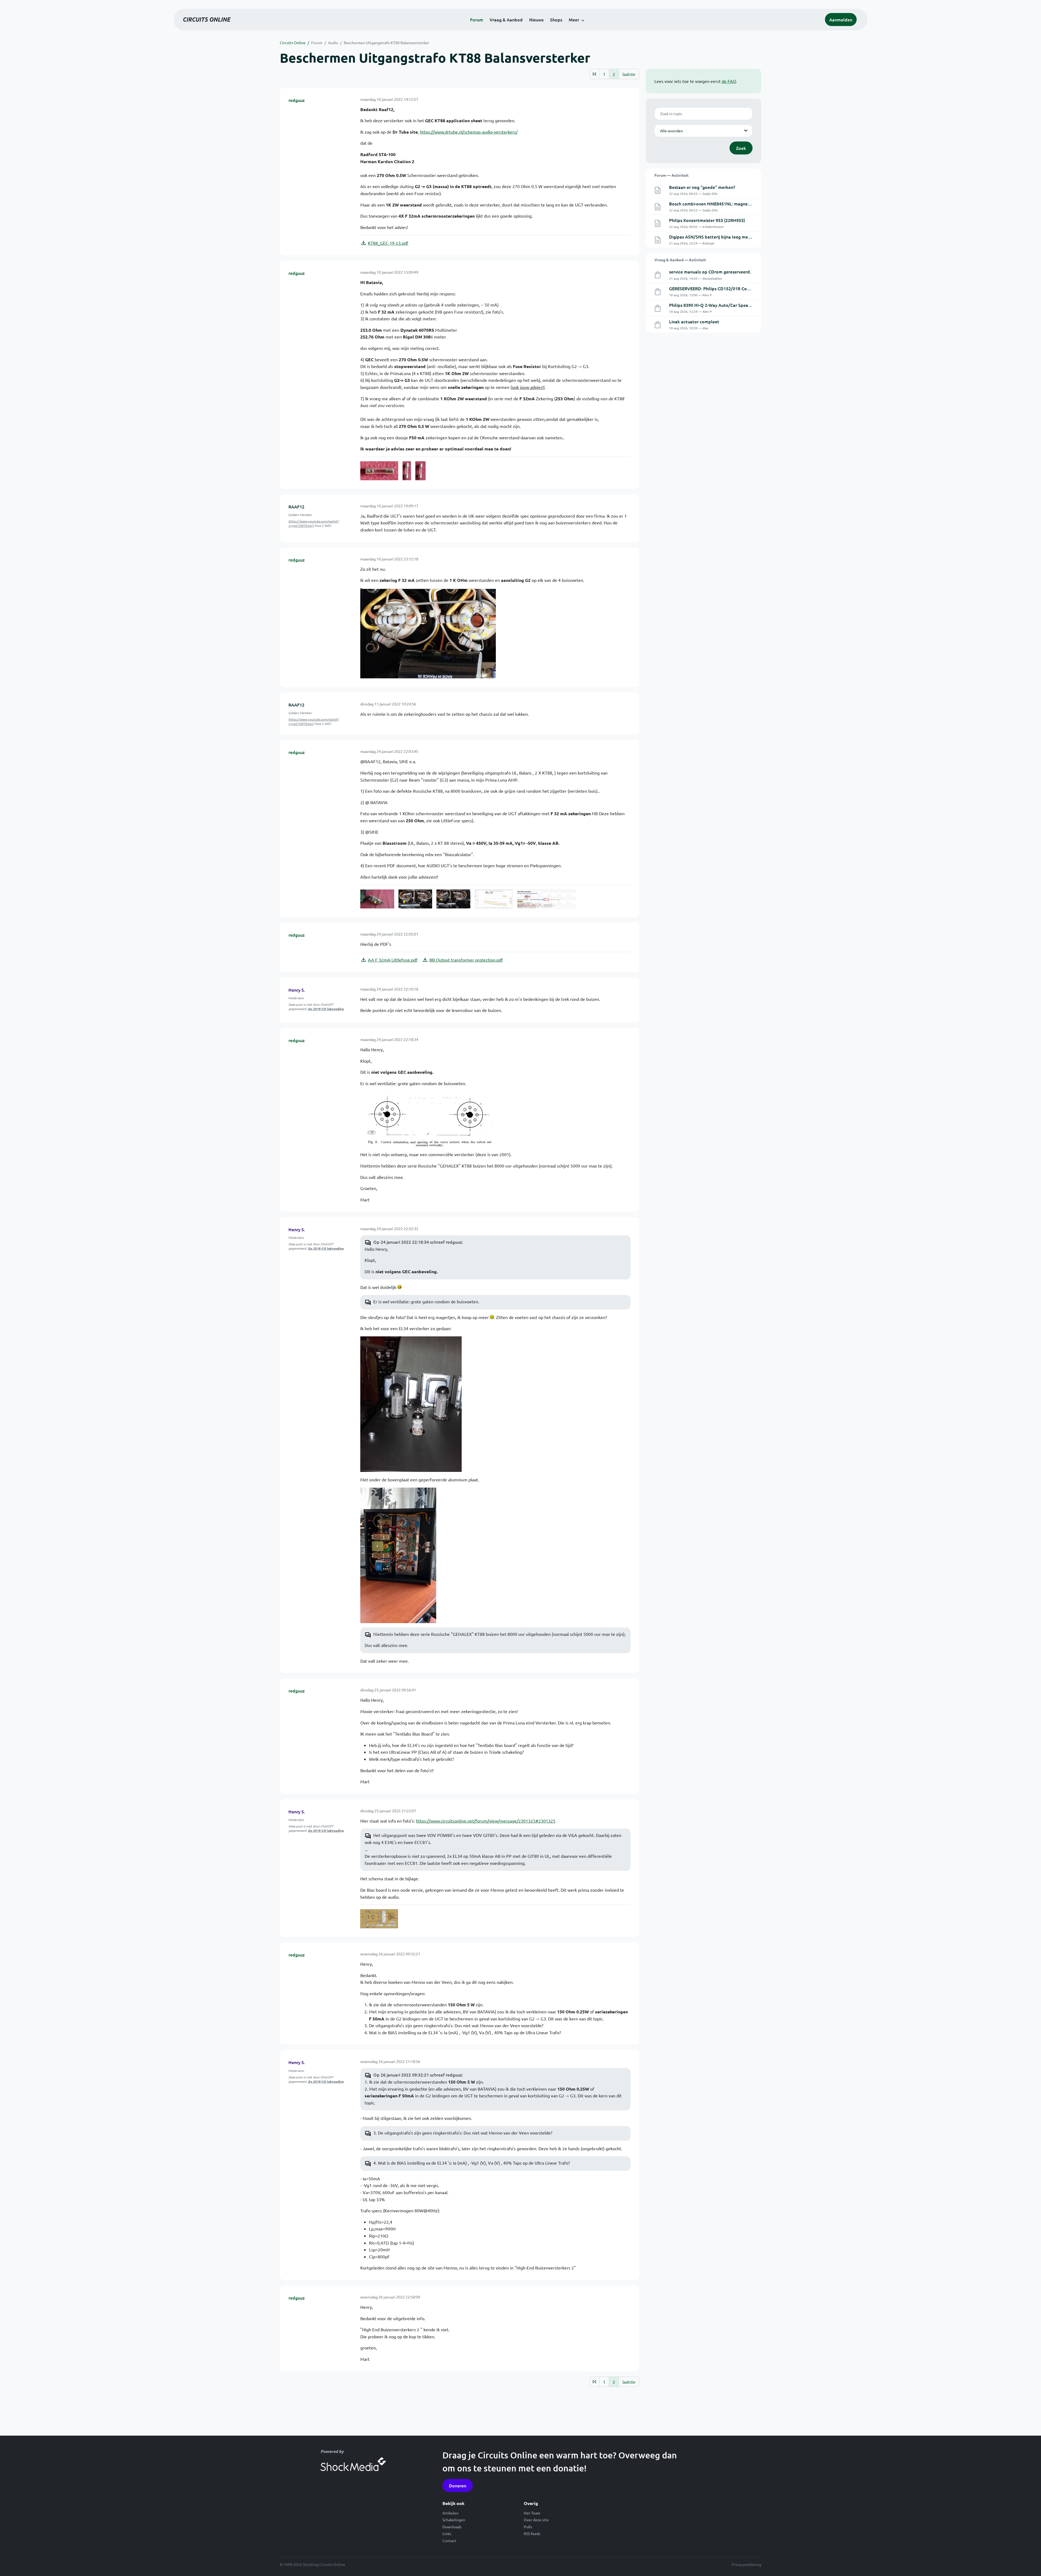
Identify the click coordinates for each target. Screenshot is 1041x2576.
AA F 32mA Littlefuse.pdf (393, 960)
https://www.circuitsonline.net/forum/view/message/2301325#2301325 (486, 1821)
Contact (449, 2540)
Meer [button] (574, 20)
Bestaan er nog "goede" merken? (702, 187)
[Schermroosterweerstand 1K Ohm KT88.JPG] (428, 633)
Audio (333, 43)
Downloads (452, 2527)
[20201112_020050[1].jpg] (411, 1403)
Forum (477, 20)
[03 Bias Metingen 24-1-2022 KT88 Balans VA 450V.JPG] (494, 899)
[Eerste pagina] (594, 74)
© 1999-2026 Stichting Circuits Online (312, 2564)
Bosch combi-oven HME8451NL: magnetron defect (720, 204)
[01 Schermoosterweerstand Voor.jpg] (415, 899)
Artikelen (450, 2513)
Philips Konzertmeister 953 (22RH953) (707, 220)
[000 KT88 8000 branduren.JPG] (377, 899)
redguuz (297, 100)
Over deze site (536, 2520)
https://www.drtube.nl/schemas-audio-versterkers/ (469, 132)
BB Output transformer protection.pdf (466, 960)
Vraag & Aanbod (506, 20)
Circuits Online (293, 43)
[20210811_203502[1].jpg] (398, 1555)
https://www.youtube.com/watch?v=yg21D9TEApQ (314, 523)
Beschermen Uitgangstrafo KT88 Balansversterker (386, 43)
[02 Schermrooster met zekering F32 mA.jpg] (453, 899)
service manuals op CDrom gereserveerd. (710, 272)
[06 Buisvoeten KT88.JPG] (428, 1118)
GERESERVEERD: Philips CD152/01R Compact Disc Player (726, 288)
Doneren (458, 2485)
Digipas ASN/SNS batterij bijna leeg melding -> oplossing (726, 237)
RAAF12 (296, 507)
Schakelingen (454, 2520)
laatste (629, 74)
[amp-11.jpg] (379, 1919)
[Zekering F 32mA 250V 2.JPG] (421, 471)
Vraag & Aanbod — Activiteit (680, 260)
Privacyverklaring (746, 2564)
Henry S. (297, 990)
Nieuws (536, 20)
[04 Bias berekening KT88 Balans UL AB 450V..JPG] (546, 899)
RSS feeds (532, 2533)
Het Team (532, 2513)
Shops (556, 20)
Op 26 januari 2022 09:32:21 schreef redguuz (418, 2075)
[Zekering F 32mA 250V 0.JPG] (379, 471)
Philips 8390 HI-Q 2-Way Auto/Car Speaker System (720, 305)
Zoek (741, 148)
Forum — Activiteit (671, 175)
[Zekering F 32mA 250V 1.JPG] (407, 471)
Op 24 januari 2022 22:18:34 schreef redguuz (418, 1242)
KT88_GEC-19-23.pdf (388, 243)
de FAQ (729, 81)
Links (447, 2533)
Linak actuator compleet (694, 321)
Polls (528, 2527)
